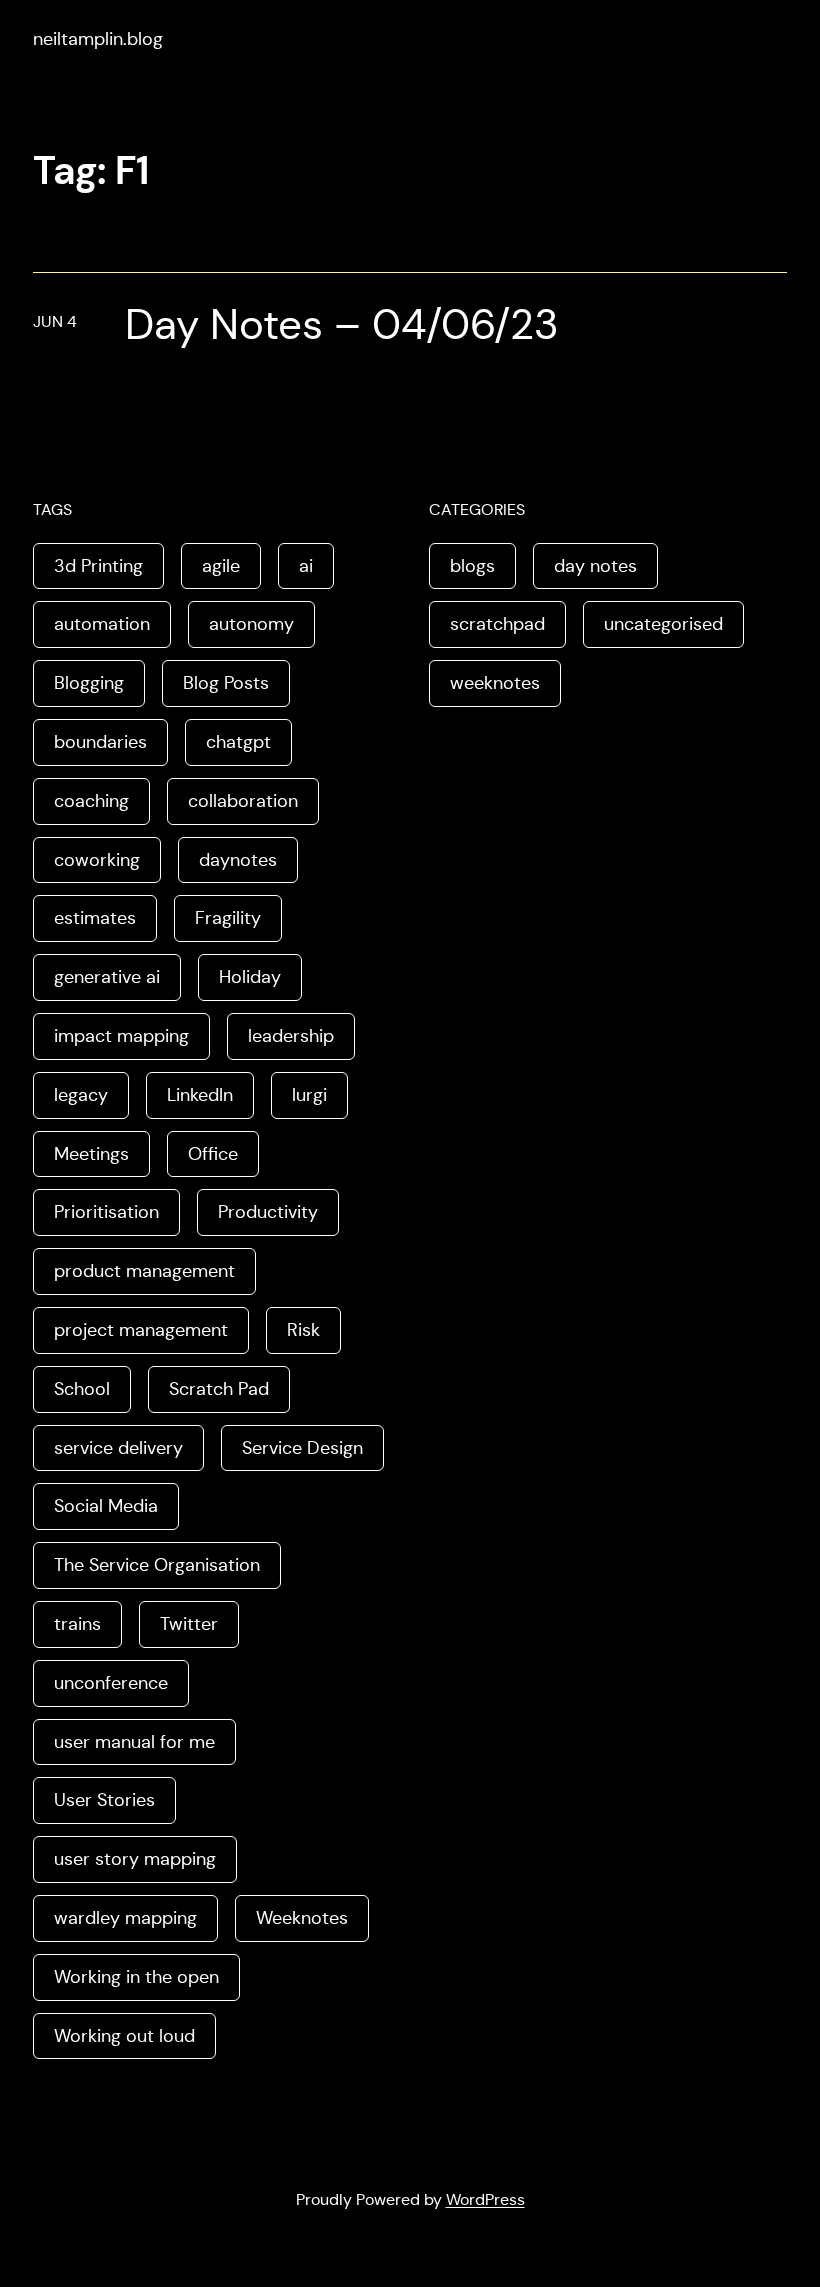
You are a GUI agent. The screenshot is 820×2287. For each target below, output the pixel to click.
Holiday (250, 977)
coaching (91, 801)
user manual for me (134, 1742)
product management (144, 1271)
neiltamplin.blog (98, 39)
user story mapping (135, 1859)
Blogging (89, 683)
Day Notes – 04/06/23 (342, 324)
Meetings (91, 1154)
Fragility (228, 918)
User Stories (104, 1800)
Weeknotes (302, 1918)
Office (213, 1154)
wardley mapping (125, 1918)
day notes (595, 566)
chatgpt (238, 742)
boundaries (100, 742)
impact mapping (121, 1036)
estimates (95, 918)
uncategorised (663, 624)
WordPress (485, 2199)
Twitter (189, 1624)
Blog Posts (226, 683)
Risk (303, 1330)
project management (141, 1330)
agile (221, 566)
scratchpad (497, 624)
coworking (97, 860)
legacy (81, 1095)
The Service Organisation (157, 1565)
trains (77, 1624)
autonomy (251, 624)
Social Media (106, 1506)
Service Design (302, 1448)
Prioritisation (106, 1212)
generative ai (107, 977)
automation (102, 624)
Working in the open (136, 1977)
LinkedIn (200, 1095)
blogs (472, 566)
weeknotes (495, 683)
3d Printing (98, 566)
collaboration (243, 801)
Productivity (268, 1212)
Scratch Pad (219, 1389)
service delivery (118, 1448)
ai (306, 566)
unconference (111, 1683)
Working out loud (124, 2036)
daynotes (238, 860)
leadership (291, 1036)
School (82, 1389)
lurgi (309, 1095)
